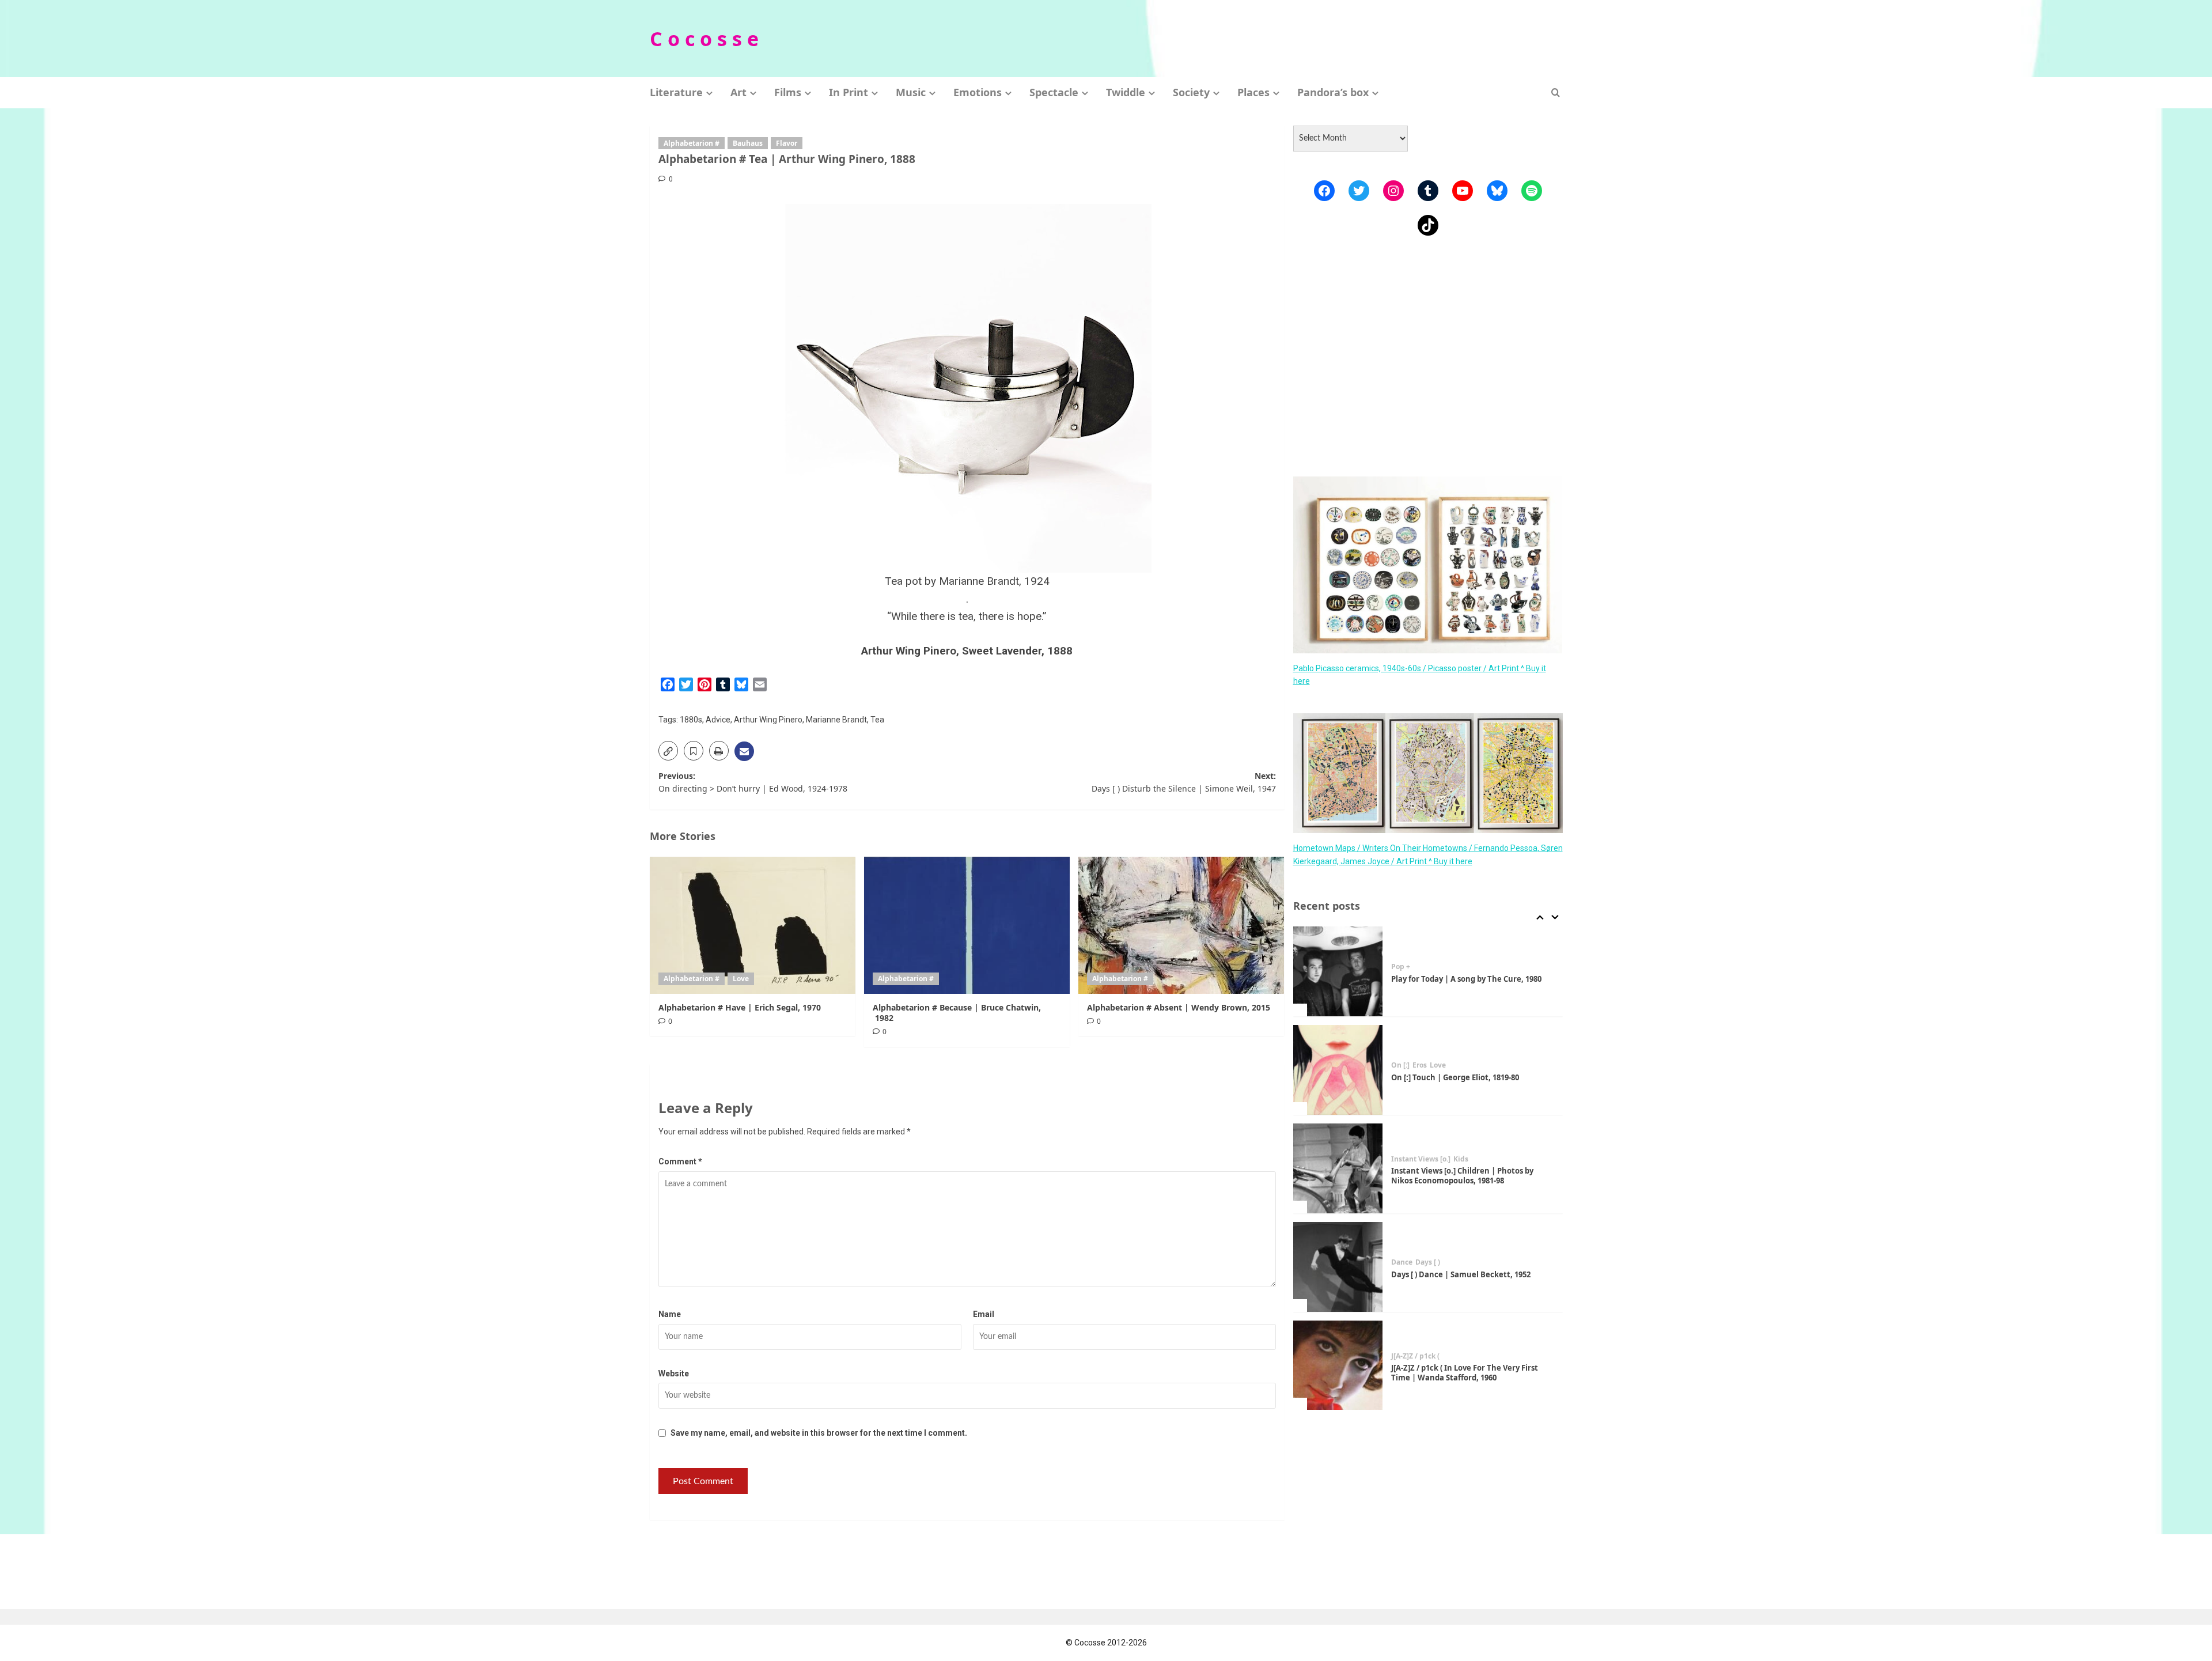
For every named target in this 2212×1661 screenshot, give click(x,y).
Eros (1420, 1065)
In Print (849, 92)
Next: (1184, 782)
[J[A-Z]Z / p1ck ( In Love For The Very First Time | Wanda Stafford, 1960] (1338, 1365)
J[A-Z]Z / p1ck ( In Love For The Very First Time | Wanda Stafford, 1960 (1465, 1373)
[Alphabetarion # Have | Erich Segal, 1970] (753, 925)
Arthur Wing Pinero (768, 720)
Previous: (753, 782)
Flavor (787, 143)
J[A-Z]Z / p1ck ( (1415, 1356)
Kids (1461, 1159)
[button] (1556, 92)
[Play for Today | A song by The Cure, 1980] (1338, 971)
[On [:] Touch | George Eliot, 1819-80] (1338, 1070)
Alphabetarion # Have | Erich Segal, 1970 (740, 1007)
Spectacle (1054, 92)
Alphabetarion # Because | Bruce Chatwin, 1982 (957, 1013)
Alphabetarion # (692, 143)
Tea (877, 720)
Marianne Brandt (836, 720)
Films (788, 92)
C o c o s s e (704, 39)
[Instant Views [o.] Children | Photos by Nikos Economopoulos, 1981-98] (1338, 1168)
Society (1191, 92)
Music (911, 92)
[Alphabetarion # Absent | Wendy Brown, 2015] (1181, 925)
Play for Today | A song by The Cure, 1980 (1466, 979)
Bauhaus (748, 143)
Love (741, 979)
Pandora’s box (1333, 92)
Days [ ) (1428, 1262)
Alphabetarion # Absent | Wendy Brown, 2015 (1179, 1007)
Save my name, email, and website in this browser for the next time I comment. (819, 1433)
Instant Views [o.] (1421, 1159)
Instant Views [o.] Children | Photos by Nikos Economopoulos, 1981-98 (1462, 1176)
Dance (1402, 1262)
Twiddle (1126, 92)
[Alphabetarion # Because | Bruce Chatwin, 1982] (967, 925)
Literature (676, 92)
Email (984, 1314)
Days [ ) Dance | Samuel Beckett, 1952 (1461, 1274)
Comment (680, 1161)
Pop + (1401, 967)
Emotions (978, 92)
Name (670, 1314)
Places (1253, 92)
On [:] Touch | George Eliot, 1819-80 (1455, 1077)
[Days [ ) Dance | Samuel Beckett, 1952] (1338, 1267)
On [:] (1400, 1065)
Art (738, 92)
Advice (718, 720)
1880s (691, 720)
